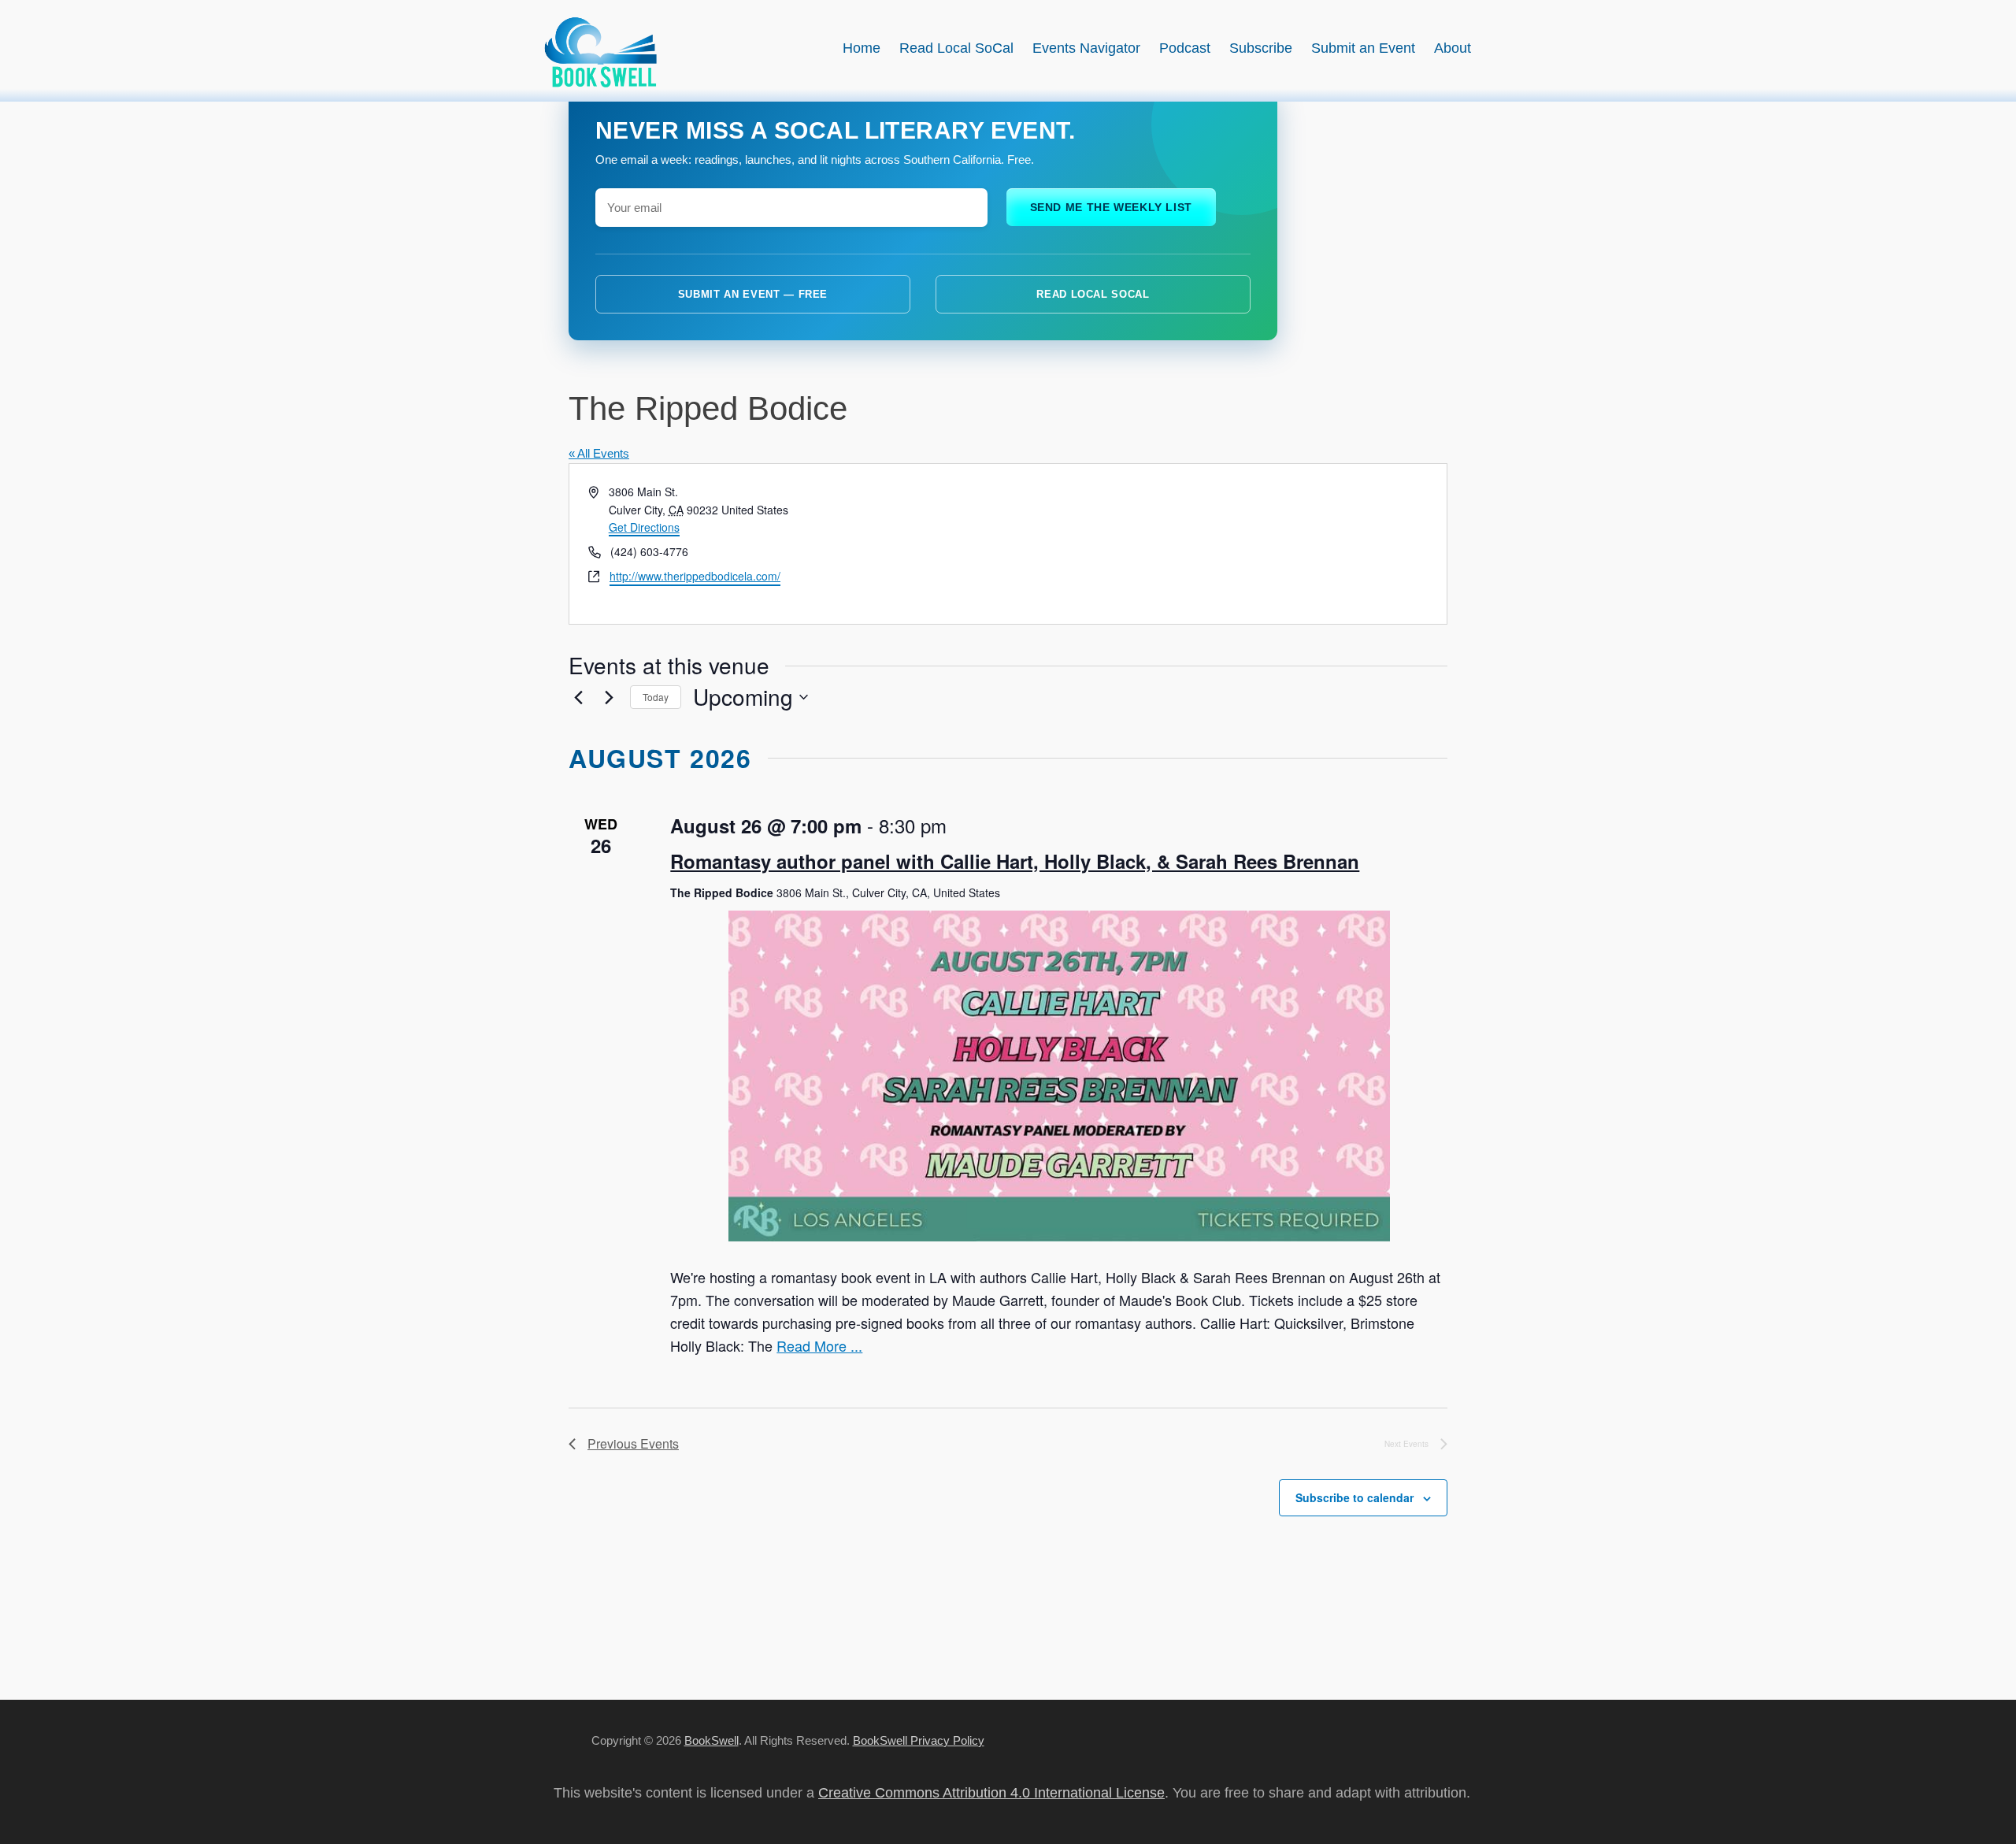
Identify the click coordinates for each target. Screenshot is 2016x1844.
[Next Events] (609, 697)
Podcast (1185, 48)
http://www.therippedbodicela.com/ (695, 576)
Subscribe (1261, 48)
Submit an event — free (753, 294)
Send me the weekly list (1112, 207)
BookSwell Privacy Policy (919, 1740)
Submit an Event (1363, 48)
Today (656, 697)
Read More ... (819, 1345)
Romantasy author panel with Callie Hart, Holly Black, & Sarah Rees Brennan (1015, 861)
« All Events (599, 453)
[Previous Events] (578, 697)
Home (862, 48)
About (1453, 48)
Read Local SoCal (956, 48)
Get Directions (644, 527)
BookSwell (712, 1740)
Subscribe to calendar (1354, 1497)
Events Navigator (1086, 48)
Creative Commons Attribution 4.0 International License (991, 1793)
